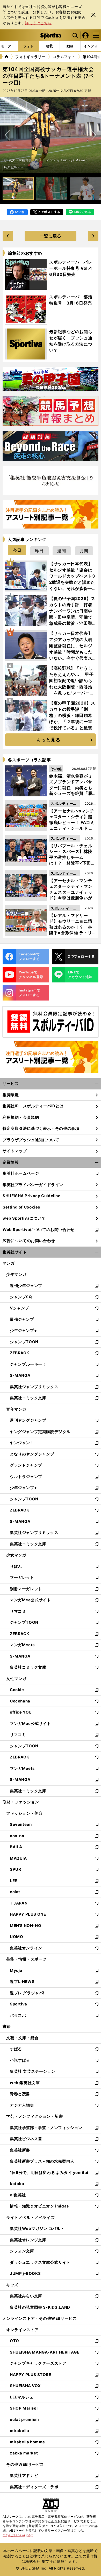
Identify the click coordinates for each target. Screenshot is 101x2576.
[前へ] (94, 135)
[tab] (17, 550)
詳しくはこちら (38, 23)
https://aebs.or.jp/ (18, 2535)
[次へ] (7, 135)
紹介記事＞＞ (14, 167)
